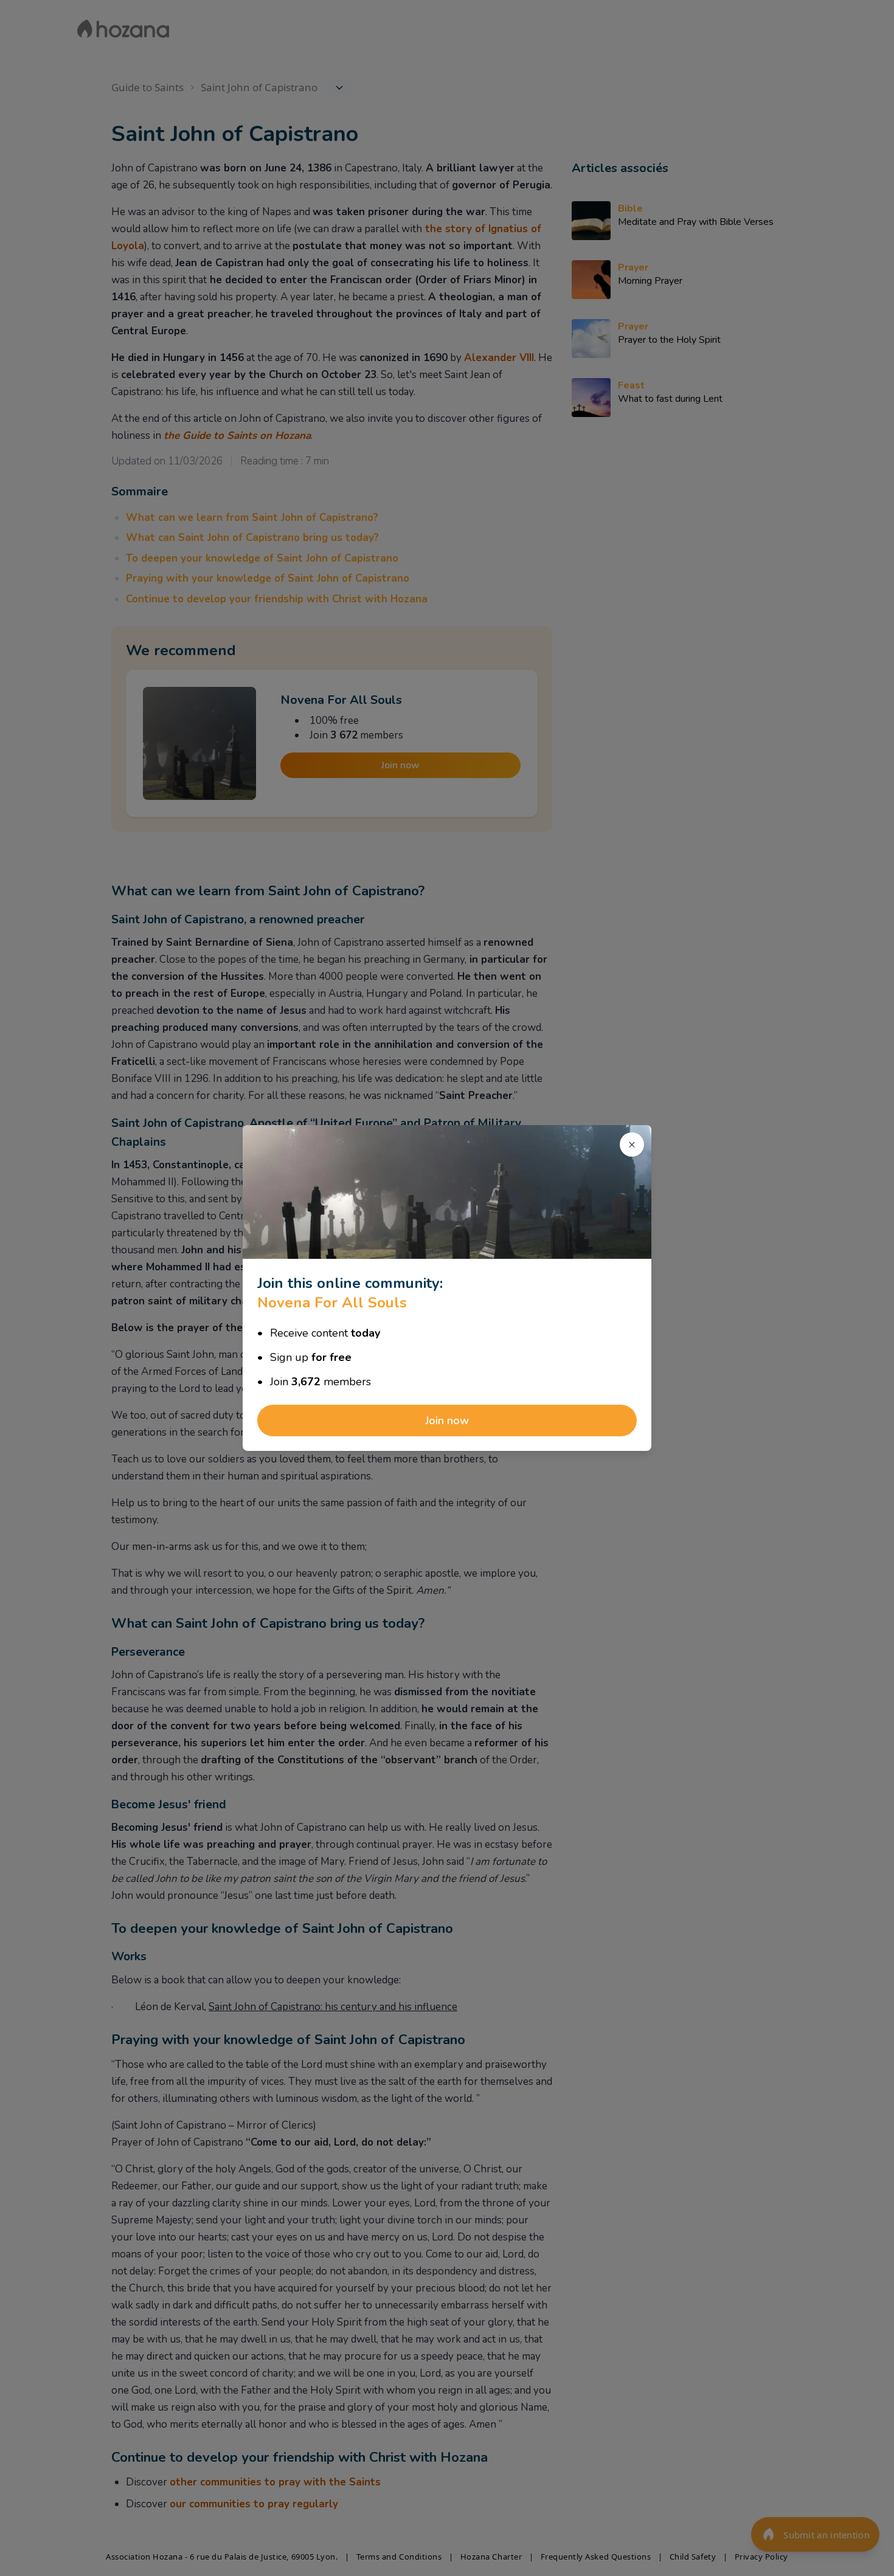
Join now (447, 1421)
